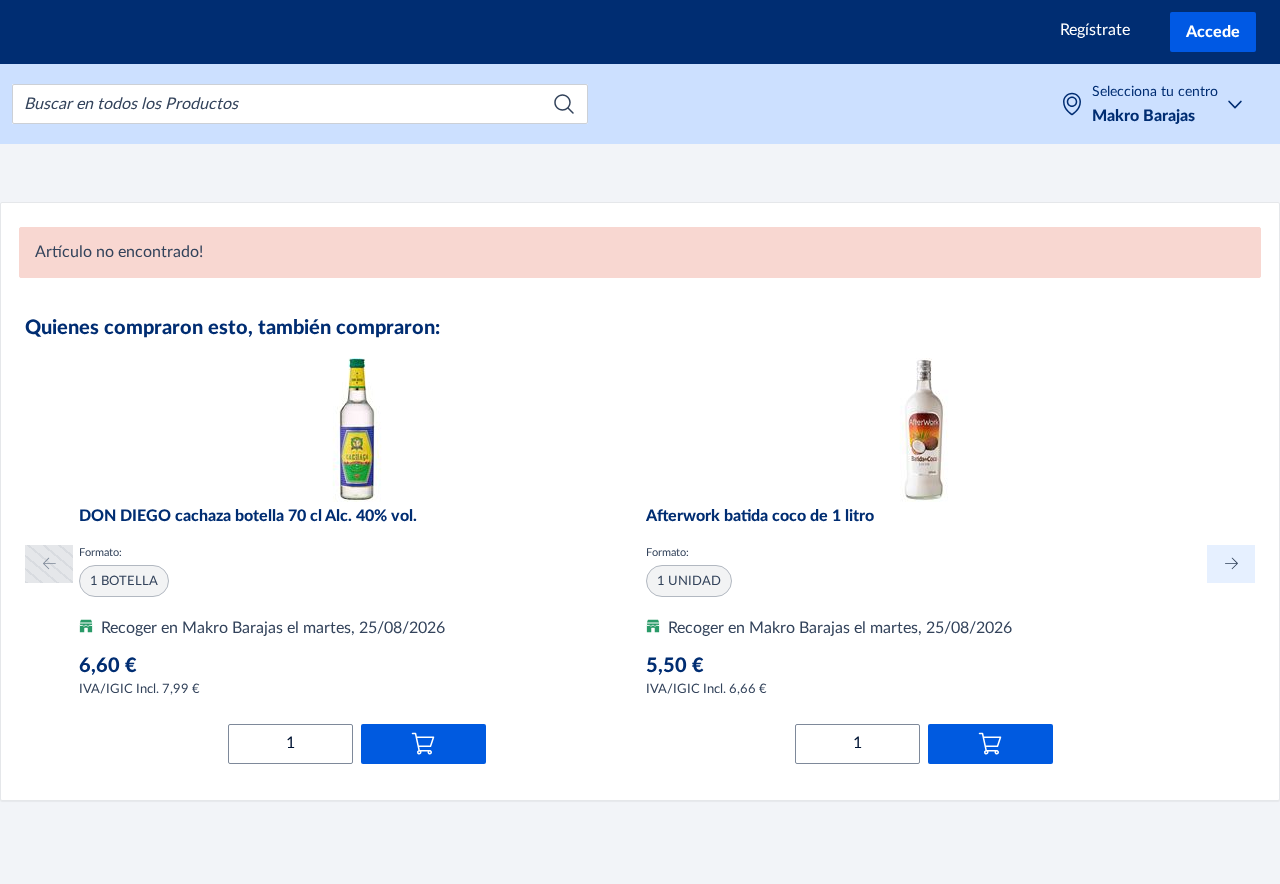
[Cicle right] (1231, 563)
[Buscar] (564, 104)
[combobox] (300, 104)
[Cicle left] (49, 563)
